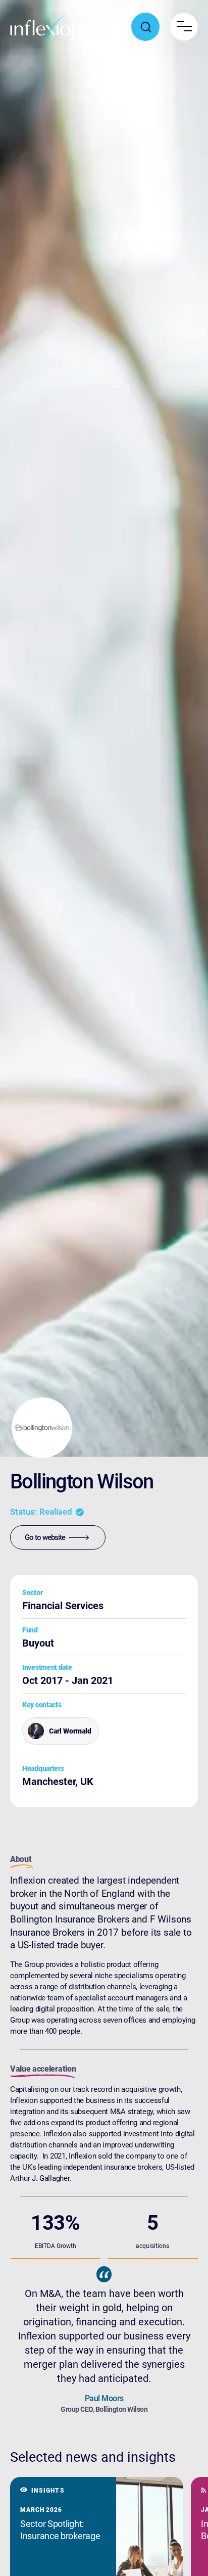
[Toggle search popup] (145, 27)
